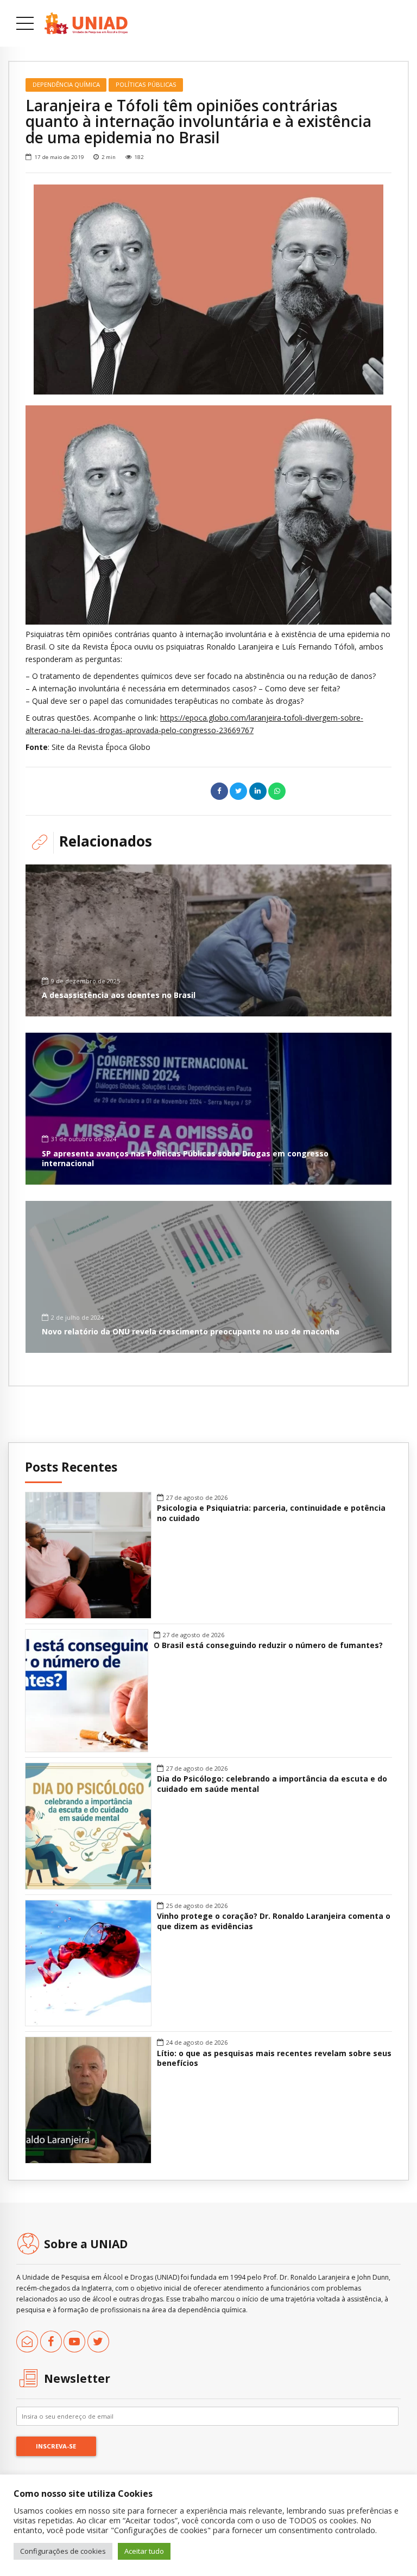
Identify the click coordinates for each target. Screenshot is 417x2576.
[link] (86, 23)
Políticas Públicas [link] (146, 84)
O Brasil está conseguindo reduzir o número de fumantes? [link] (268, 1645)
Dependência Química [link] (66, 84)
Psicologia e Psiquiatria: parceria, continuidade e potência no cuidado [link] (271, 1513)
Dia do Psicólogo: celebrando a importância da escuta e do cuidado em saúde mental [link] (272, 1784)
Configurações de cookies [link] (63, 2551)
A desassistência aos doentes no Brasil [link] (119, 995)
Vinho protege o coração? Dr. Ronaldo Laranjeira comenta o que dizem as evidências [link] (274, 1921)
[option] (208, 290)
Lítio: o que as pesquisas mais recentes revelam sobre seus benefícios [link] (274, 2059)
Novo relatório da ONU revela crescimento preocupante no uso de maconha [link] (191, 1331)
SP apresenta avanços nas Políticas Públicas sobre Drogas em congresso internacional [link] (185, 1158)
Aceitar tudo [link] (144, 2551)
